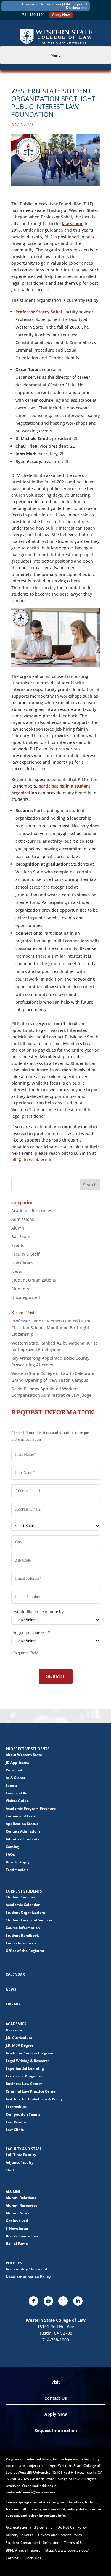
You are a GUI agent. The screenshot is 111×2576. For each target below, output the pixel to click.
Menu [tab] (55, 55)
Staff (10, 2170)
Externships (16, 2107)
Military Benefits (20, 2535)
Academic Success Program (29, 2053)
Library (13, 2004)
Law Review (16, 2122)
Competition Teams (23, 2114)
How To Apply (18, 1862)
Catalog (12, 1847)
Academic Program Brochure (31, 1808)
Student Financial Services (29, 1920)
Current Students (24, 1891)
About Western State (24, 1755)
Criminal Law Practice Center (31, 2091)
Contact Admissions (23, 1831)
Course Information (23, 1928)
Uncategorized (26, 1297)
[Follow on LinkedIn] (78, 2301)
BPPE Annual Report (23, 2550)
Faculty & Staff (25, 1254)
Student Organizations (34, 1280)
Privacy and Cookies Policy (60, 2535)
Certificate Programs (24, 2076)
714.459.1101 (33, 15)
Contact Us (56, 2398)
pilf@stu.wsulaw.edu (32, 1160)
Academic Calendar (23, 1905)
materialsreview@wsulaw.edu (31, 2492)
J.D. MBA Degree (20, 2045)
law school (73, 224)
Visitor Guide (17, 1801)
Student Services (20, 1897)
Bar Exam (21, 1237)
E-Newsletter (17, 2228)
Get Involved (17, 2221)
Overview (14, 2030)
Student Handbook (22, 1935)
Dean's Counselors (22, 2236)
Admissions (23, 1219)
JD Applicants (17, 1762)
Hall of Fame (17, 2244)
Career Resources (21, 1943)
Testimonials (17, 1870)
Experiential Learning (25, 2068)
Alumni (18, 1228)
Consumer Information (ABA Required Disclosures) (54, 6)
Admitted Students (22, 1839)
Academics (16, 2024)
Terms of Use (75, 2543)
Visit (56, 2382)
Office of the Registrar (25, 1951)
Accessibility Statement (26, 2269)
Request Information (56, 2430)
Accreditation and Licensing (29, 2527)
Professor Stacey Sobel (39, 312)
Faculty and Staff (24, 2149)
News (17, 1271)
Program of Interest (31, 1633)
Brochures (32, 2558)
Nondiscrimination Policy (28, 2277)
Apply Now (61, 15)
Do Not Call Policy (72, 2527)
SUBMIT (56, 1676)
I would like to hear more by (38, 1612)
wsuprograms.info (29, 2502)
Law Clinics (22, 1263)
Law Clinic (15, 2130)
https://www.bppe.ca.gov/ (67, 2550)
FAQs (10, 1854)
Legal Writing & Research (28, 2061)
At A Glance (16, 1778)
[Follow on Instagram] (63, 2301)
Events (18, 1245)
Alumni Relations (21, 2198)
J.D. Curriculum (19, 2038)
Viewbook (14, 1770)
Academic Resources (32, 1211)
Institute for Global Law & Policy (34, 2099)
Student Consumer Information (33, 2543)
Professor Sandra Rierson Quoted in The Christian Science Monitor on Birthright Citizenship (51, 1327)
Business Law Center (24, 2084)
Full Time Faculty (21, 2155)
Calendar (15, 1974)
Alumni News (17, 2213)
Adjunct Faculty (20, 2162)
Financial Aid (17, 1793)
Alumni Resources (21, 2205)
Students (20, 1289)
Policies (14, 2263)
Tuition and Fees (20, 1816)
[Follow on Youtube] (48, 2301)
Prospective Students (28, 1749)
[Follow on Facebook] (33, 2301)
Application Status (22, 1824)
